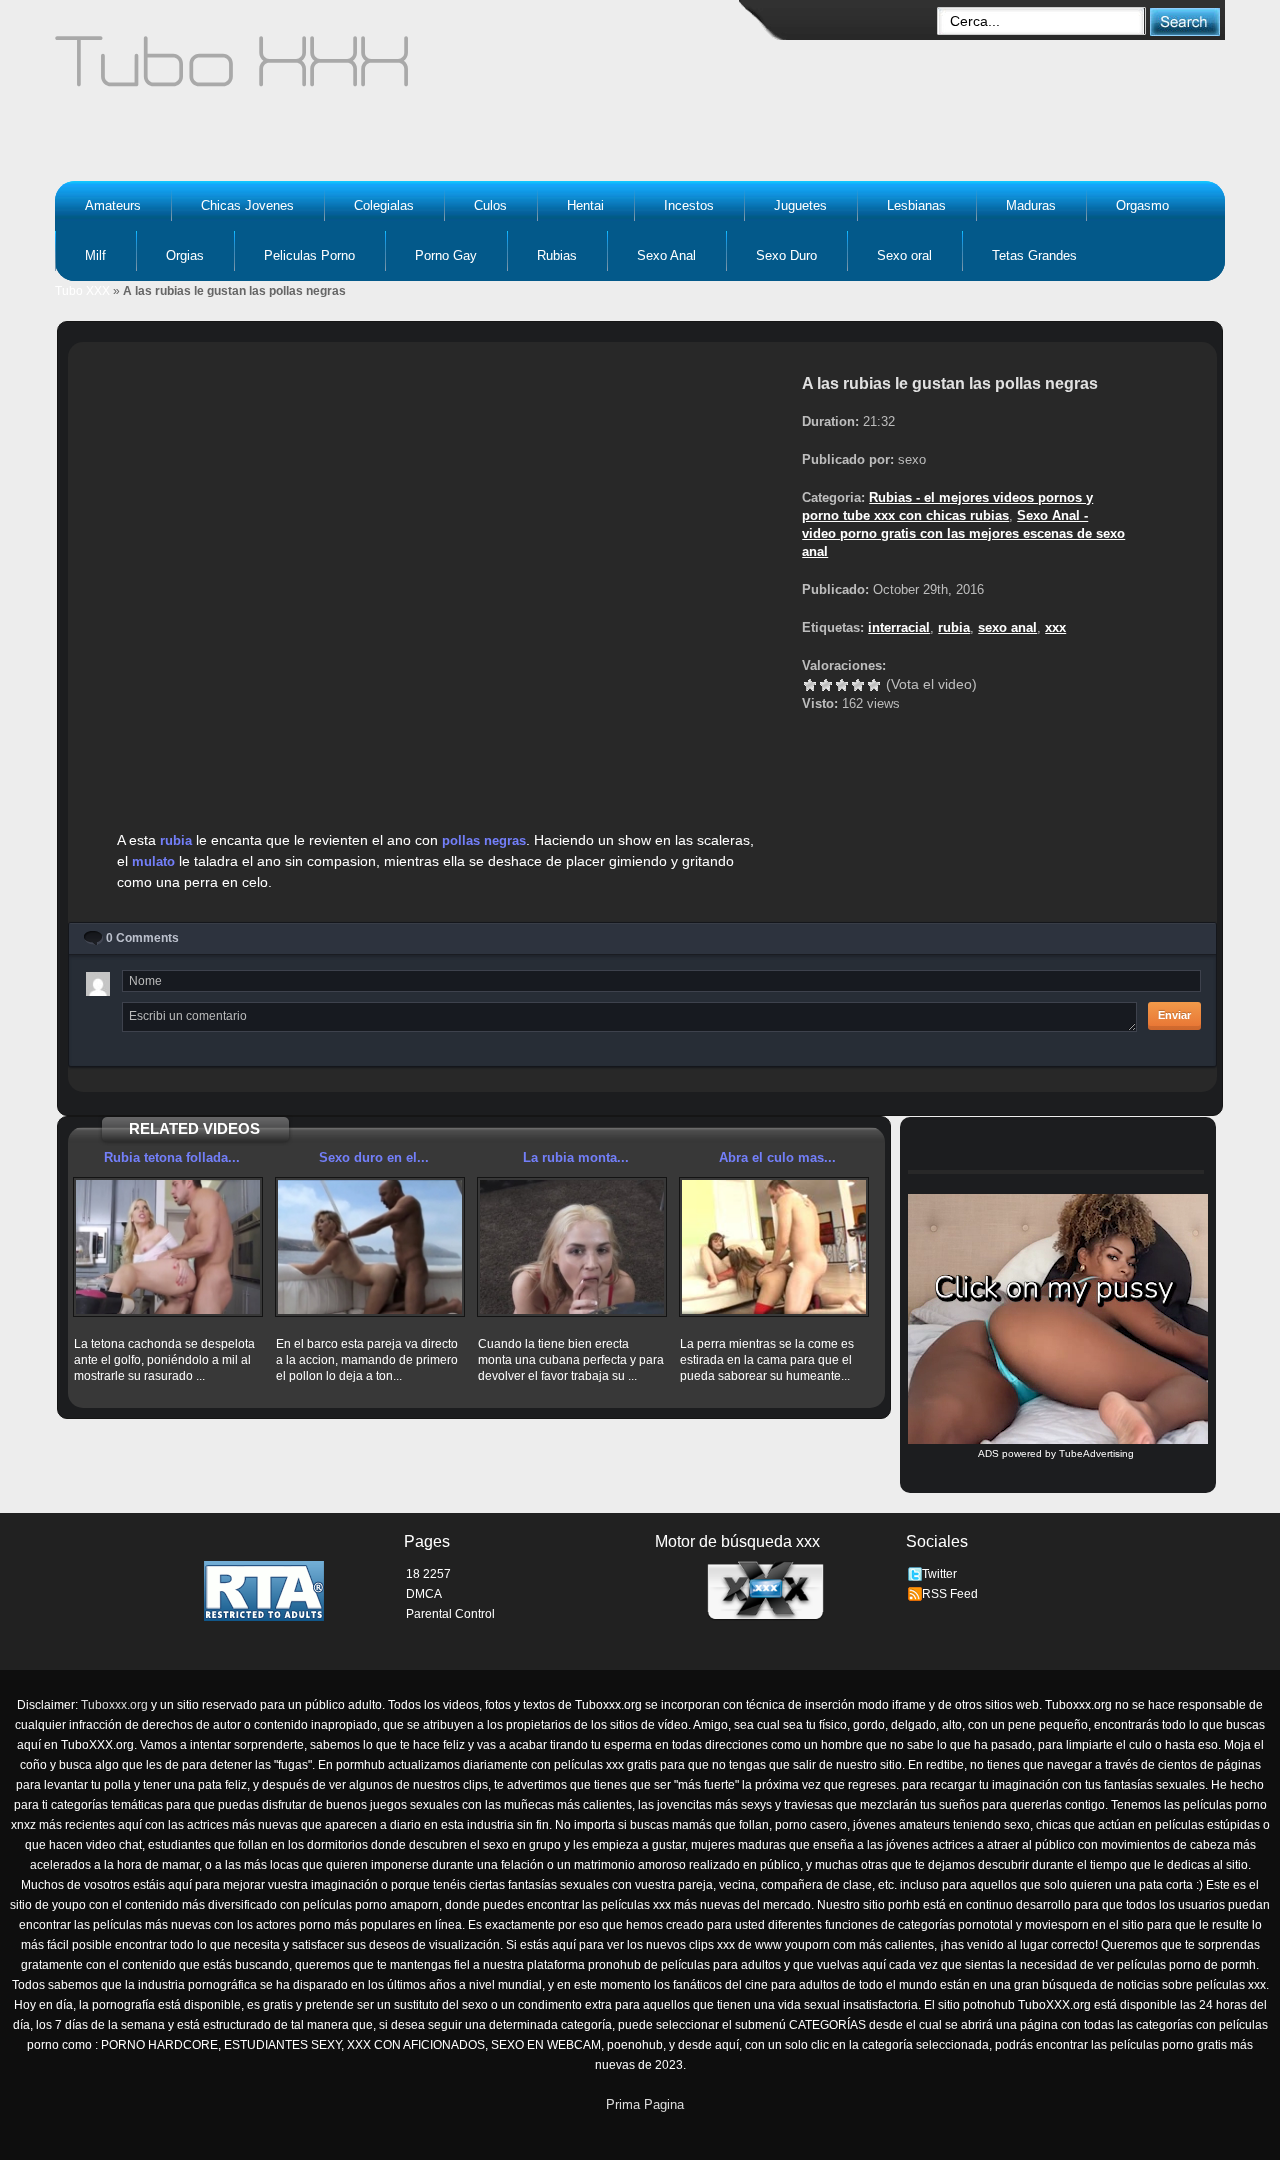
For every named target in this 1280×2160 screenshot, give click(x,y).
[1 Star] (810, 685)
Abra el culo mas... (777, 1157)
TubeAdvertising (1096, 1453)
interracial (899, 627)
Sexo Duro (786, 255)
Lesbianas (916, 205)
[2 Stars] (826, 685)
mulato (153, 861)
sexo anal (1007, 627)
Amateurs (113, 205)
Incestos (689, 205)
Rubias (557, 255)
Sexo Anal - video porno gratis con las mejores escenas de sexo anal (963, 533)
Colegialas (384, 205)
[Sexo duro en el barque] (370, 1247)
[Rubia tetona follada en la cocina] (168, 1247)
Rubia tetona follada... (172, 1157)
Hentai (585, 205)
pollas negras (484, 840)
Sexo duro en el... (374, 1157)
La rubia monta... (576, 1157)
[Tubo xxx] (406, 70)
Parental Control (450, 1614)
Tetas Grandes (1034, 255)
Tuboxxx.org (114, 1705)
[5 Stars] (874, 685)
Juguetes (800, 205)
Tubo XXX (82, 291)
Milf (95, 255)
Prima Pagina (645, 2104)
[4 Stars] (858, 685)
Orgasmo (1142, 205)
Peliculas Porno (309, 255)
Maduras (1031, 205)
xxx (1055, 627)
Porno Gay (446, 255)
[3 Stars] (842, 685)
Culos (490, 205)
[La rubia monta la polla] (572, 1247)
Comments (142, 938)
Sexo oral (904, 255)
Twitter (939, 1574)
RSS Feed (950, 1594)
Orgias (185, 255)
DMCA (424, 1594)
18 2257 (428, 1574)
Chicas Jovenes (247, 205)
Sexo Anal (666, 255)
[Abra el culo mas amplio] (774, 1247)
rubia (176, 840)
